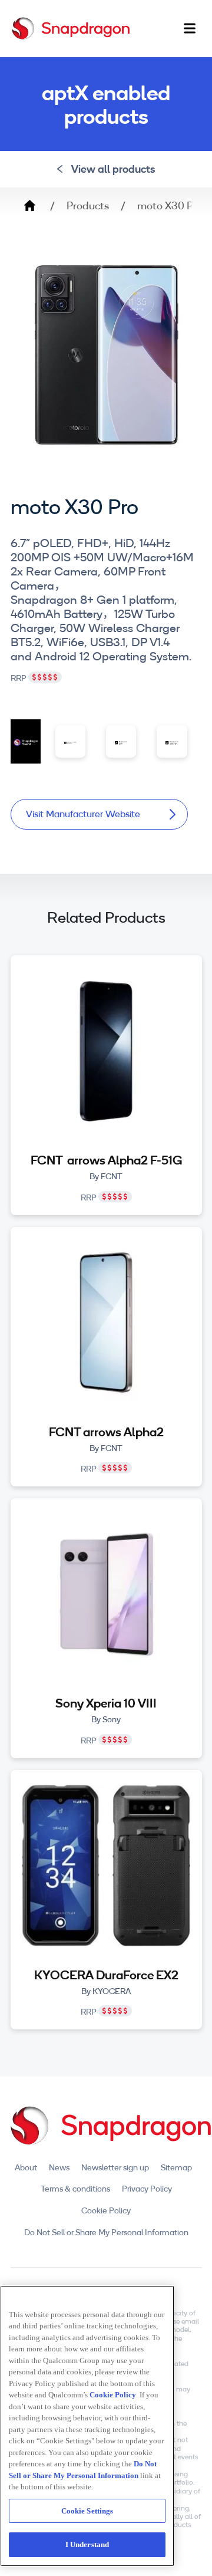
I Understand (87, 2544)
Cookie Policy (106, 2210)
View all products (113, 169)
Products (88, 206)
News (59, 2167)
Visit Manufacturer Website (83, 814)
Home (29, 206)
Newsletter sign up (115, 2167)
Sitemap (176, 2167)
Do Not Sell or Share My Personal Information (106, 2232)
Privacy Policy (147, 2189)
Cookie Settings (87, 2511)
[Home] (71, 28)
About (26, 2167)
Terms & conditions (75, 2189)
